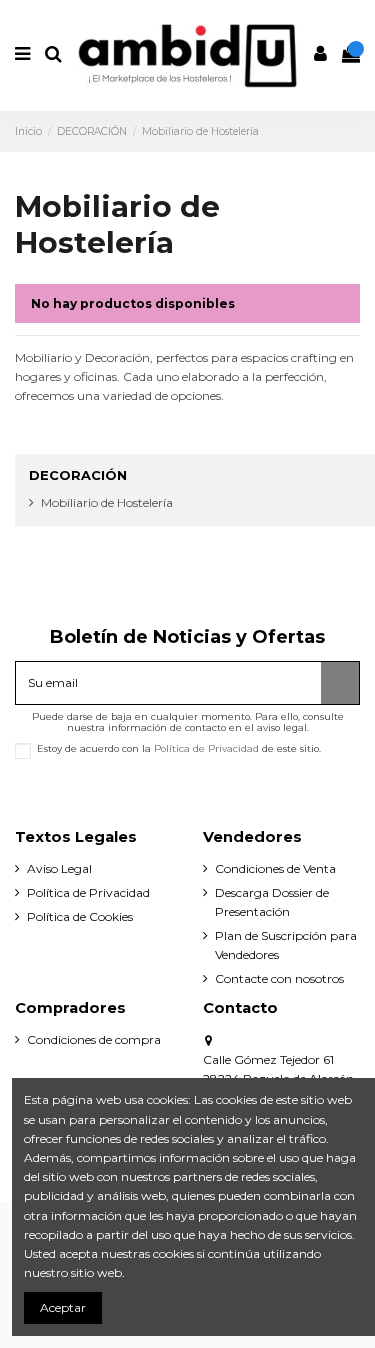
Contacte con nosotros (279, 978)
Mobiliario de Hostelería (107, 502)
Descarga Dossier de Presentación (272, 902)
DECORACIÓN (78, 475)
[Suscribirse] (340, 683)
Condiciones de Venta (275, 868)
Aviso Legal (59, 868)
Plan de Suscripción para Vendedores (286, 945)
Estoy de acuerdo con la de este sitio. (179, 748)
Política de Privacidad (206, 748)
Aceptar (63, 1307)
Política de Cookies (80, 916)
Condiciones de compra (94, 1039)
